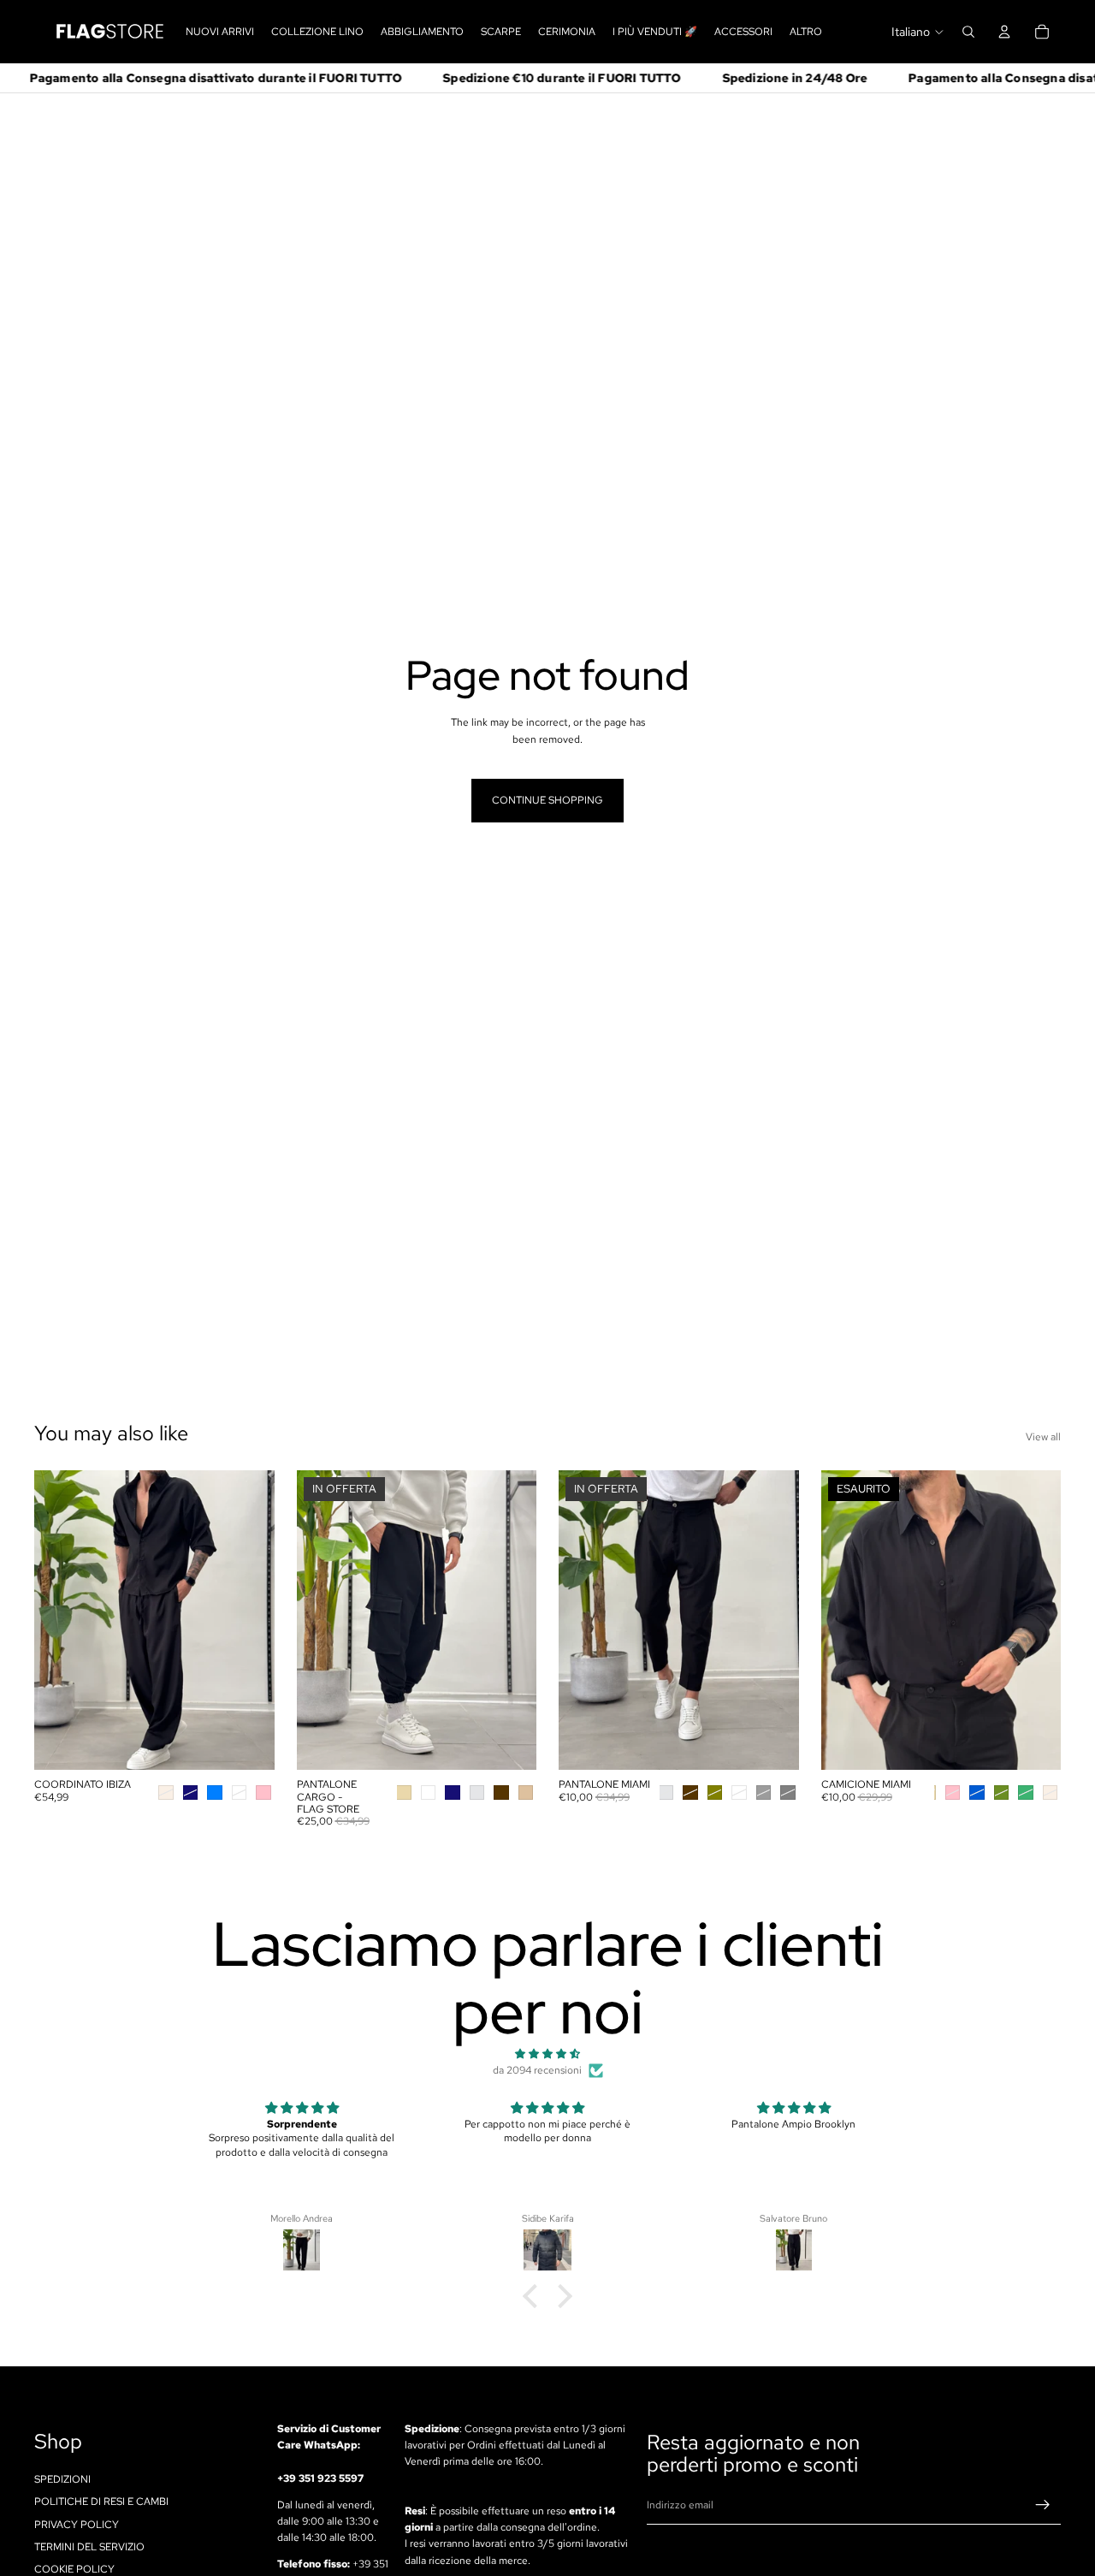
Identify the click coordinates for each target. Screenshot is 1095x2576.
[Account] (1004, 32)
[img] (547, 2054)
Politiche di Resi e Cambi (101, 2502)
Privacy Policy (77, 2525)
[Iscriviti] (1043, 2506)
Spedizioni (62, 2479)
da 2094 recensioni (537, 2070)
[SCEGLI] (248, 1743)
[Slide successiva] (249, 1620)
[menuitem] (806, 32)
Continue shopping (547, 800)
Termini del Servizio (89, 2547)
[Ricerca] (968, 32)
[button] (535, 2296)
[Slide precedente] (60, 1620)
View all (1043, 1437)
